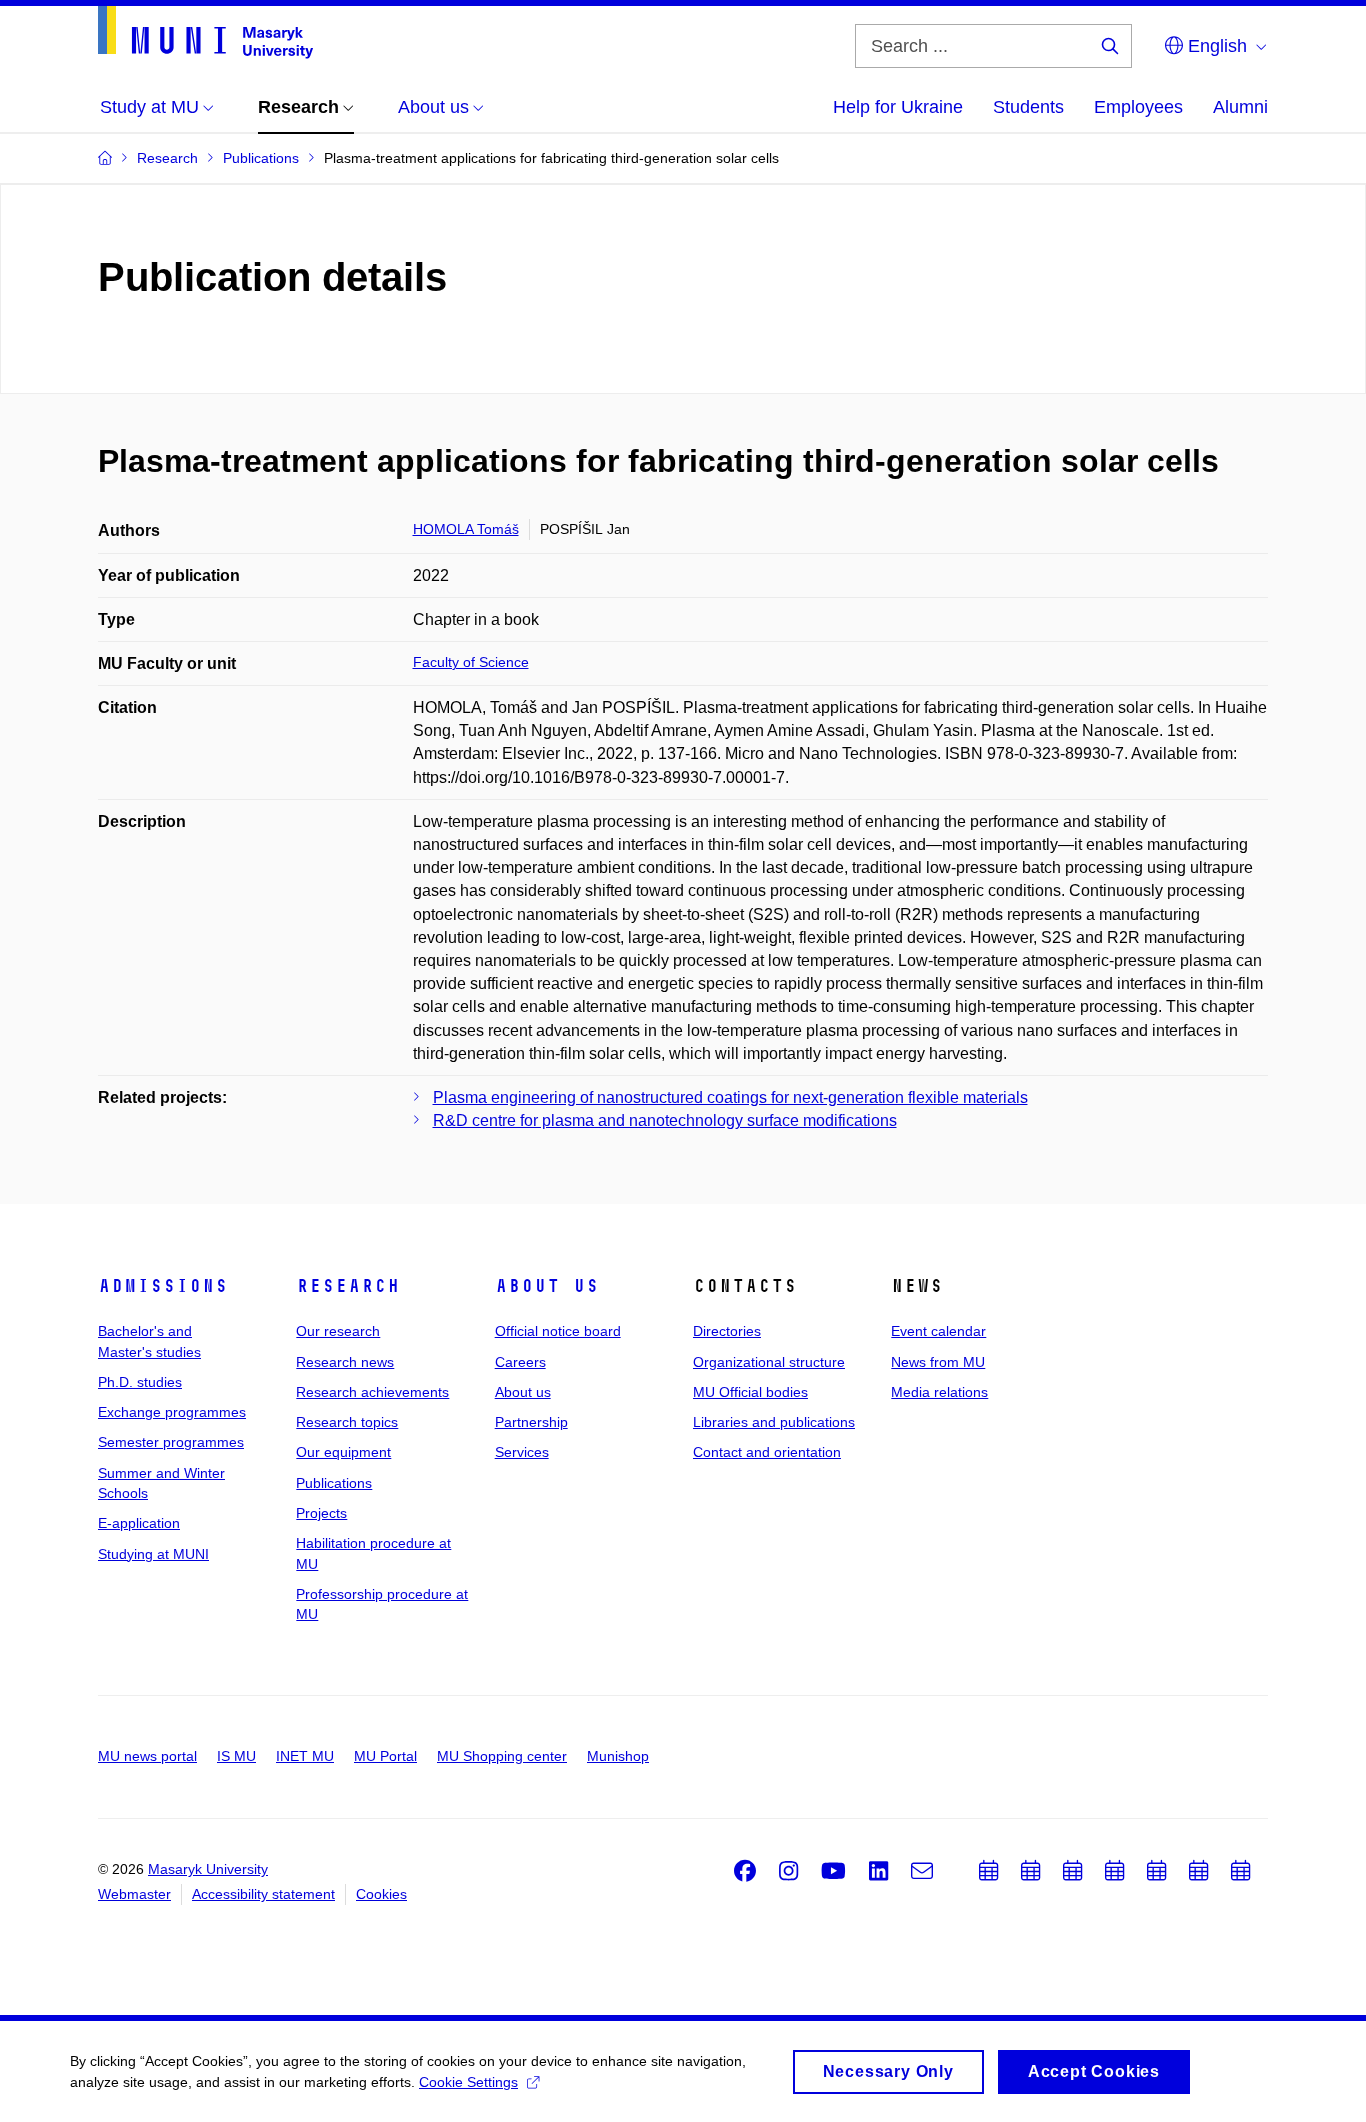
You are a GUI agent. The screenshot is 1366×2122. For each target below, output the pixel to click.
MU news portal (147, 1756)
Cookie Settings (468, 2082)
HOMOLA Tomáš (466, 529)
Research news (345, 1362)
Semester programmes (171, 1442)
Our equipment (343, 1452)
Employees (1138, 107)
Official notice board (558, 1331)
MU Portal (385, 1756)
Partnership (531, 1422)
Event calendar (938, 1331)
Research (348, 1286)
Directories (727, 1331)
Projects (321, 1513)
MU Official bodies (750, 1392)
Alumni (1240, 107)
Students (1028, 107)
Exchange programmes (172, 1412)
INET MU (305, 1756)
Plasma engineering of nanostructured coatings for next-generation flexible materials (730, 1097)
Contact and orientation (767, 1452)
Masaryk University (208, 1869)
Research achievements (372, 1392)
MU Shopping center (502, 1756)
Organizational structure (769, 1362)
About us (547, 1286)
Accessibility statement (263, 1894)
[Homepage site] (205, 32)
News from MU (938, 1362)
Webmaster (134, 1894)
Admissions (163, 1286)
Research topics (347, 1422)
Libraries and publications (774, 1422)
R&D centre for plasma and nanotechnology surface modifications (665, 1120)
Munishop (618, 1756)
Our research (338, 1331)
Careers (520, 1362)
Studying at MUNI (153, 1554)
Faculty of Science (471, 662)
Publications (334, 1483)
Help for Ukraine (898, 107)
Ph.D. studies (140, 1382)
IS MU (236, 1756)
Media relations (939, 1392)
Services (522, 1452)
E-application (139, 1523)
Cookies (381, 1894)
